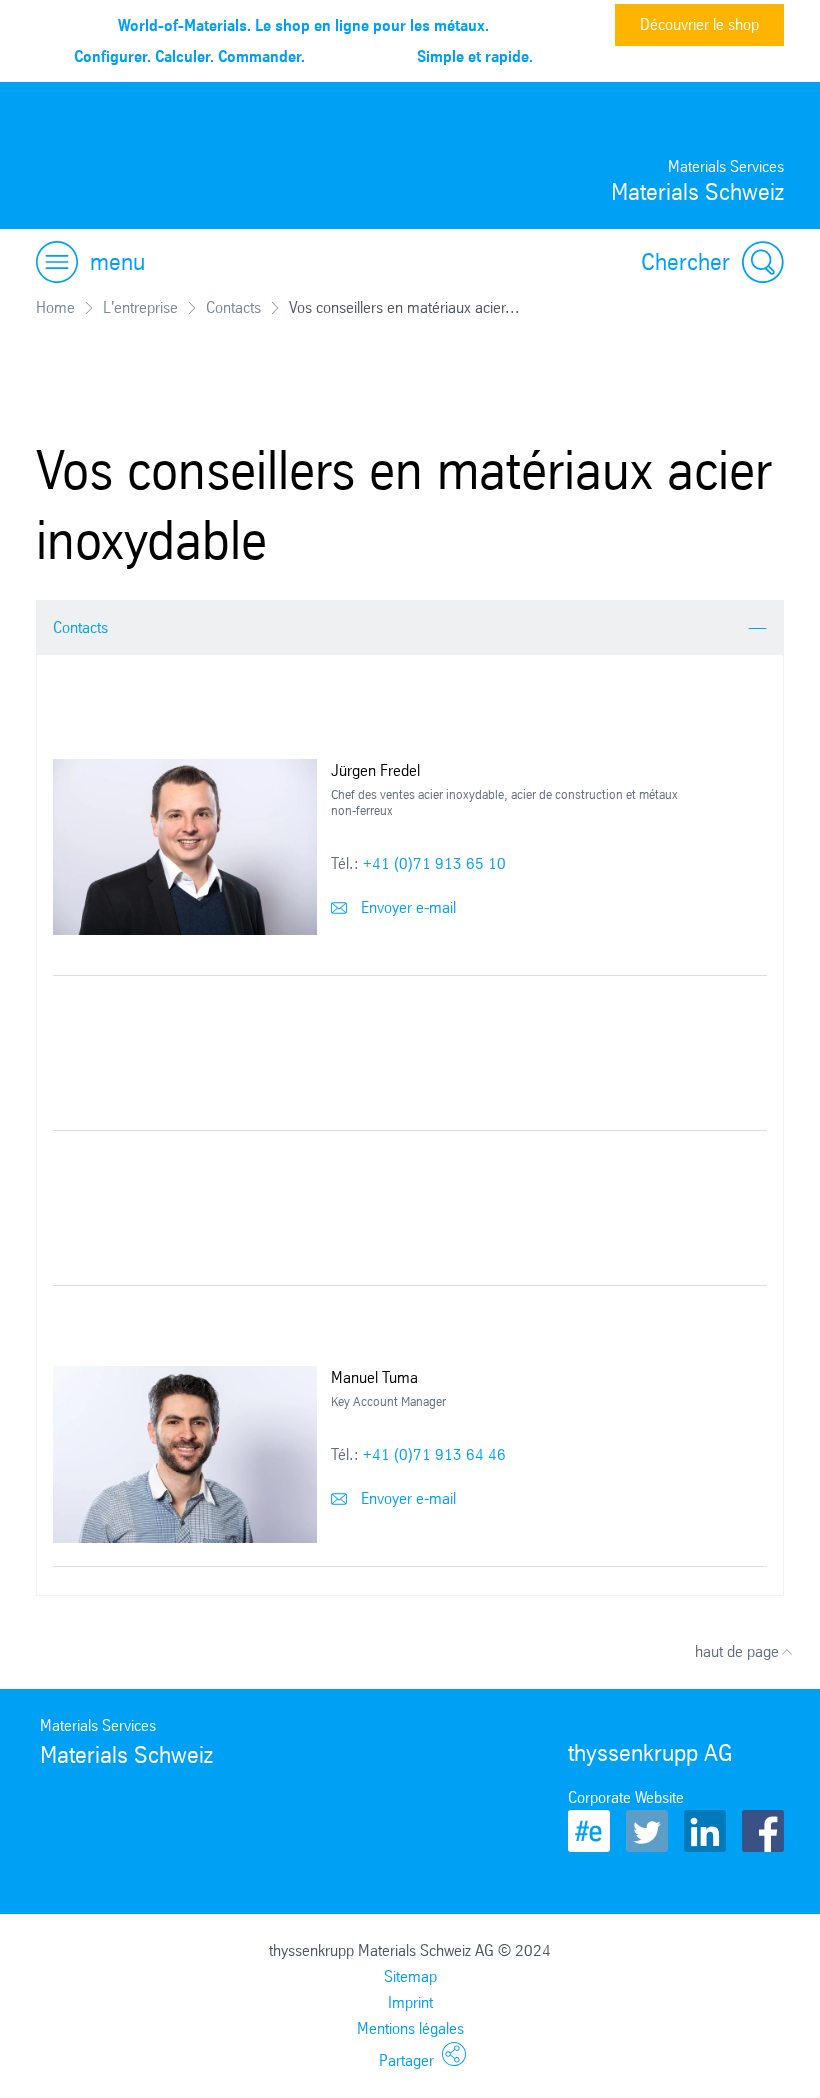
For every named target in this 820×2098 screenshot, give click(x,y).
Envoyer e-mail (406, 907)
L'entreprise (140, 307)
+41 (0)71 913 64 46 (434, 1454)
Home (55, 307)
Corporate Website (626, 1797)
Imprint (410, 2002)
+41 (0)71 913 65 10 (434, 863)
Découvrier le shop (699, 24)
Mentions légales (410, 2028)
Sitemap (410, 1976)
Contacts (233, 307)
